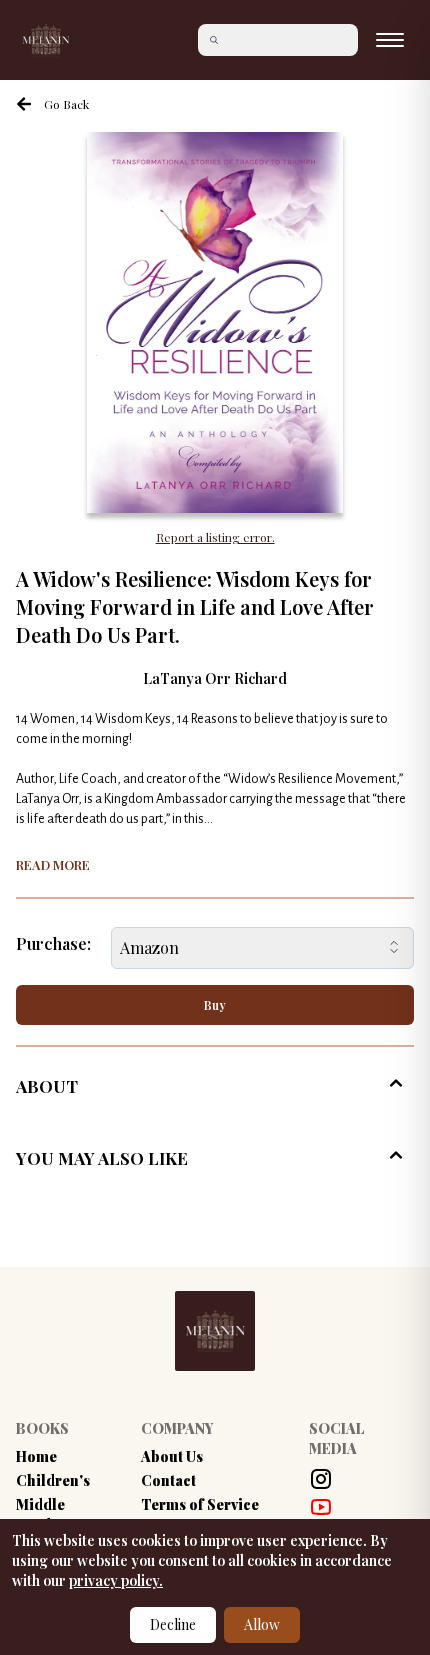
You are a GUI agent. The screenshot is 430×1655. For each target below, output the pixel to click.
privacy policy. (116, 1580)
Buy (215, 1005)
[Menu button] (390, 40)
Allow (262, 1624)
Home (36, 1456)
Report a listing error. (215, 537)
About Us (172, 1456)
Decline (173, 1624)
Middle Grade (40, 1514)
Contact (168, 1480)
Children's (53, 1480)
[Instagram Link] (321, 1479)
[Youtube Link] (321, 1507)
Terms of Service (200, 1504)
